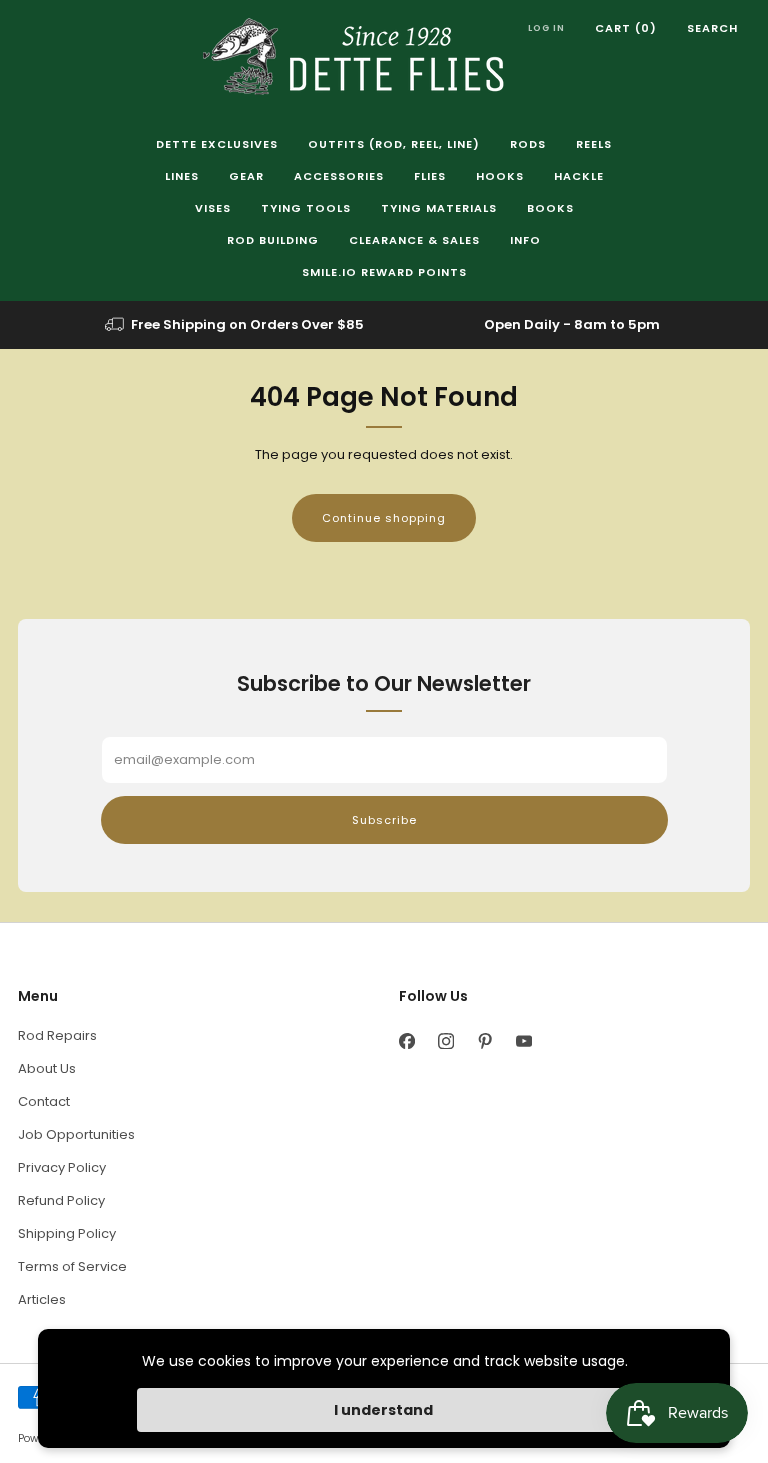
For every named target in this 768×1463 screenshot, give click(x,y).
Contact (44, 1101)
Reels (594, 144)
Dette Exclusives (217, 144)
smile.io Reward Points (384, 272)
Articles (42, 1299)
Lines (182, 176)
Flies (430, 176)
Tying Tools (306, 208)
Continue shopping (384, 518)
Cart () (626, 28)
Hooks (500, 176)
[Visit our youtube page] (523, 1040)
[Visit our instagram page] (445, 1040)
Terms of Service (72, 1266)
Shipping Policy (67, 1233)
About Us (47, 1068)
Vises (213, 208)
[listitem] (236, 325)
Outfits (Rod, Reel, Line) (394, 144)
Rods (528, 144)
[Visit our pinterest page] (484, 1040)
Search (712, 28)
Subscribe (384, 820)
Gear (246, 176)
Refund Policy (61, 1200)
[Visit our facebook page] (406, 1040)
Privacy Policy (62, 1167)
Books (550, 208)
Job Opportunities (76, 1134)
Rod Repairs (57, 1035)
